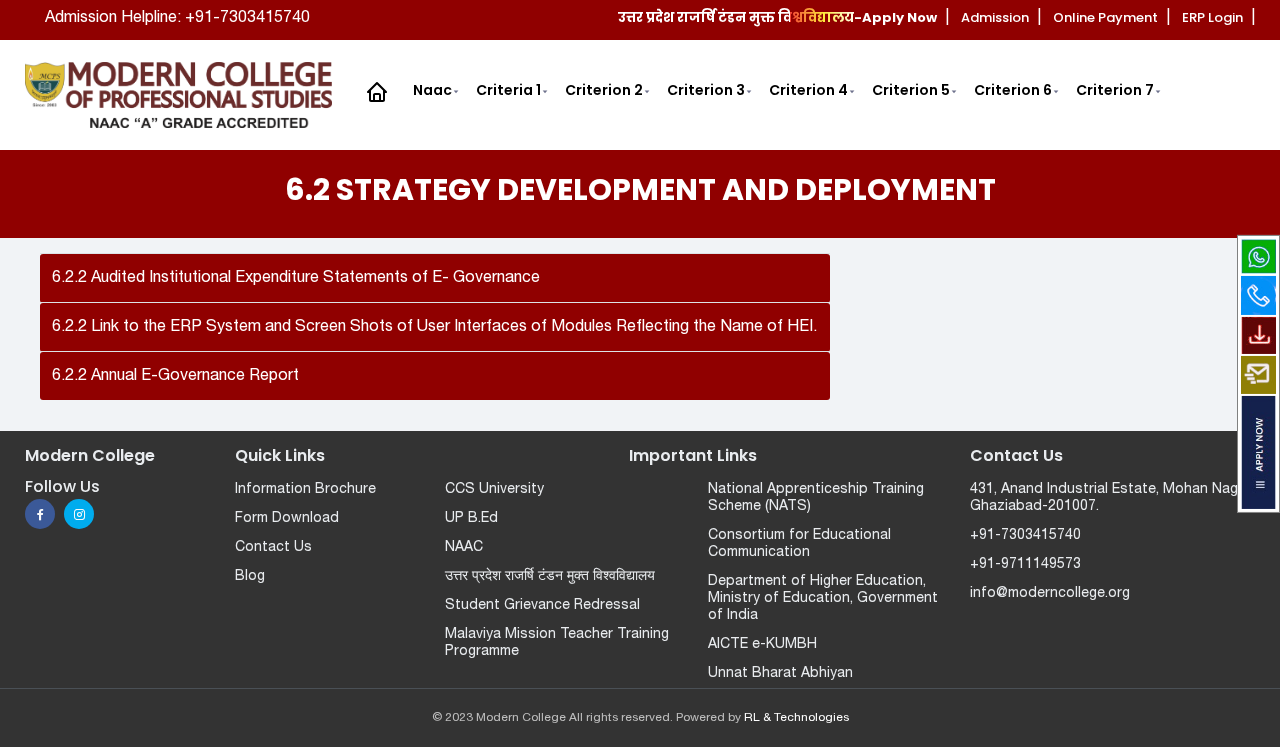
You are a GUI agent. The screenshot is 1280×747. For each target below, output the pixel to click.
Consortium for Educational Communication (799, 544)
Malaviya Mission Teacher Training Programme (557, 643)
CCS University (494, 489)
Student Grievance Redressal (542, 605)
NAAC (464, 547)
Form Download (287, 518)
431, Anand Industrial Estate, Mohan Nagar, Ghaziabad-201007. (1111, 498)
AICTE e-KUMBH (762, 644)
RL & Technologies (796, 717)
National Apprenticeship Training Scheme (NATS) (816, 498)
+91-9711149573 (1025, 564)
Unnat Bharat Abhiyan (780, 673)
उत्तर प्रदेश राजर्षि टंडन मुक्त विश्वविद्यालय (550, 576)
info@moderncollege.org (1050, 593)
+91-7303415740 (1025, 535)
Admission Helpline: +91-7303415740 (177, 18)
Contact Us (273, 547)
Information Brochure (305, 489)
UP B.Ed (471, 518)
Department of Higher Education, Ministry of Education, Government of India (823, 598)
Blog (250, 576)
